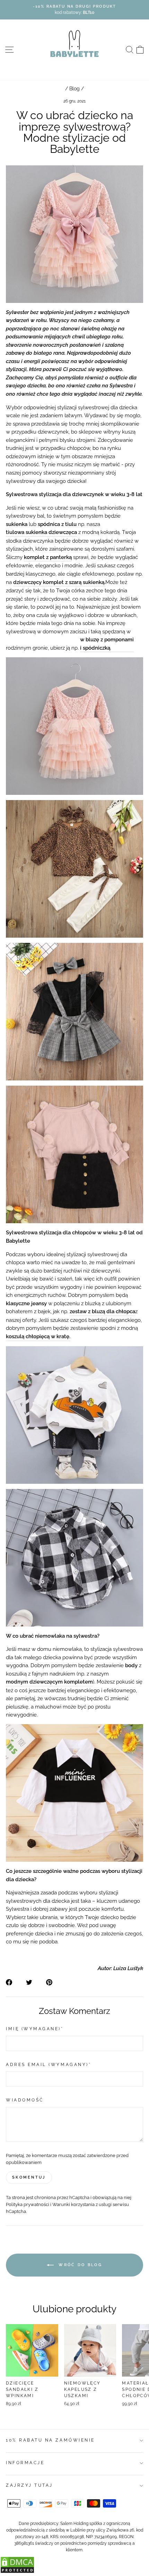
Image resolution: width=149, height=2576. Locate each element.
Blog (74, 89)
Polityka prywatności (28, 2204)
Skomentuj (29, 2177)
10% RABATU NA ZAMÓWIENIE (50, 2440)
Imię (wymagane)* (35, 2029)
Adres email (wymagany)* (49, 2065)
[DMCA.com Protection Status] (17, 2572)
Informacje (25, 2463)
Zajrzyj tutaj (29, 2485)
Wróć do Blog (79, 2265)
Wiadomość (25, 2100)
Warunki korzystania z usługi (82, 2204)
